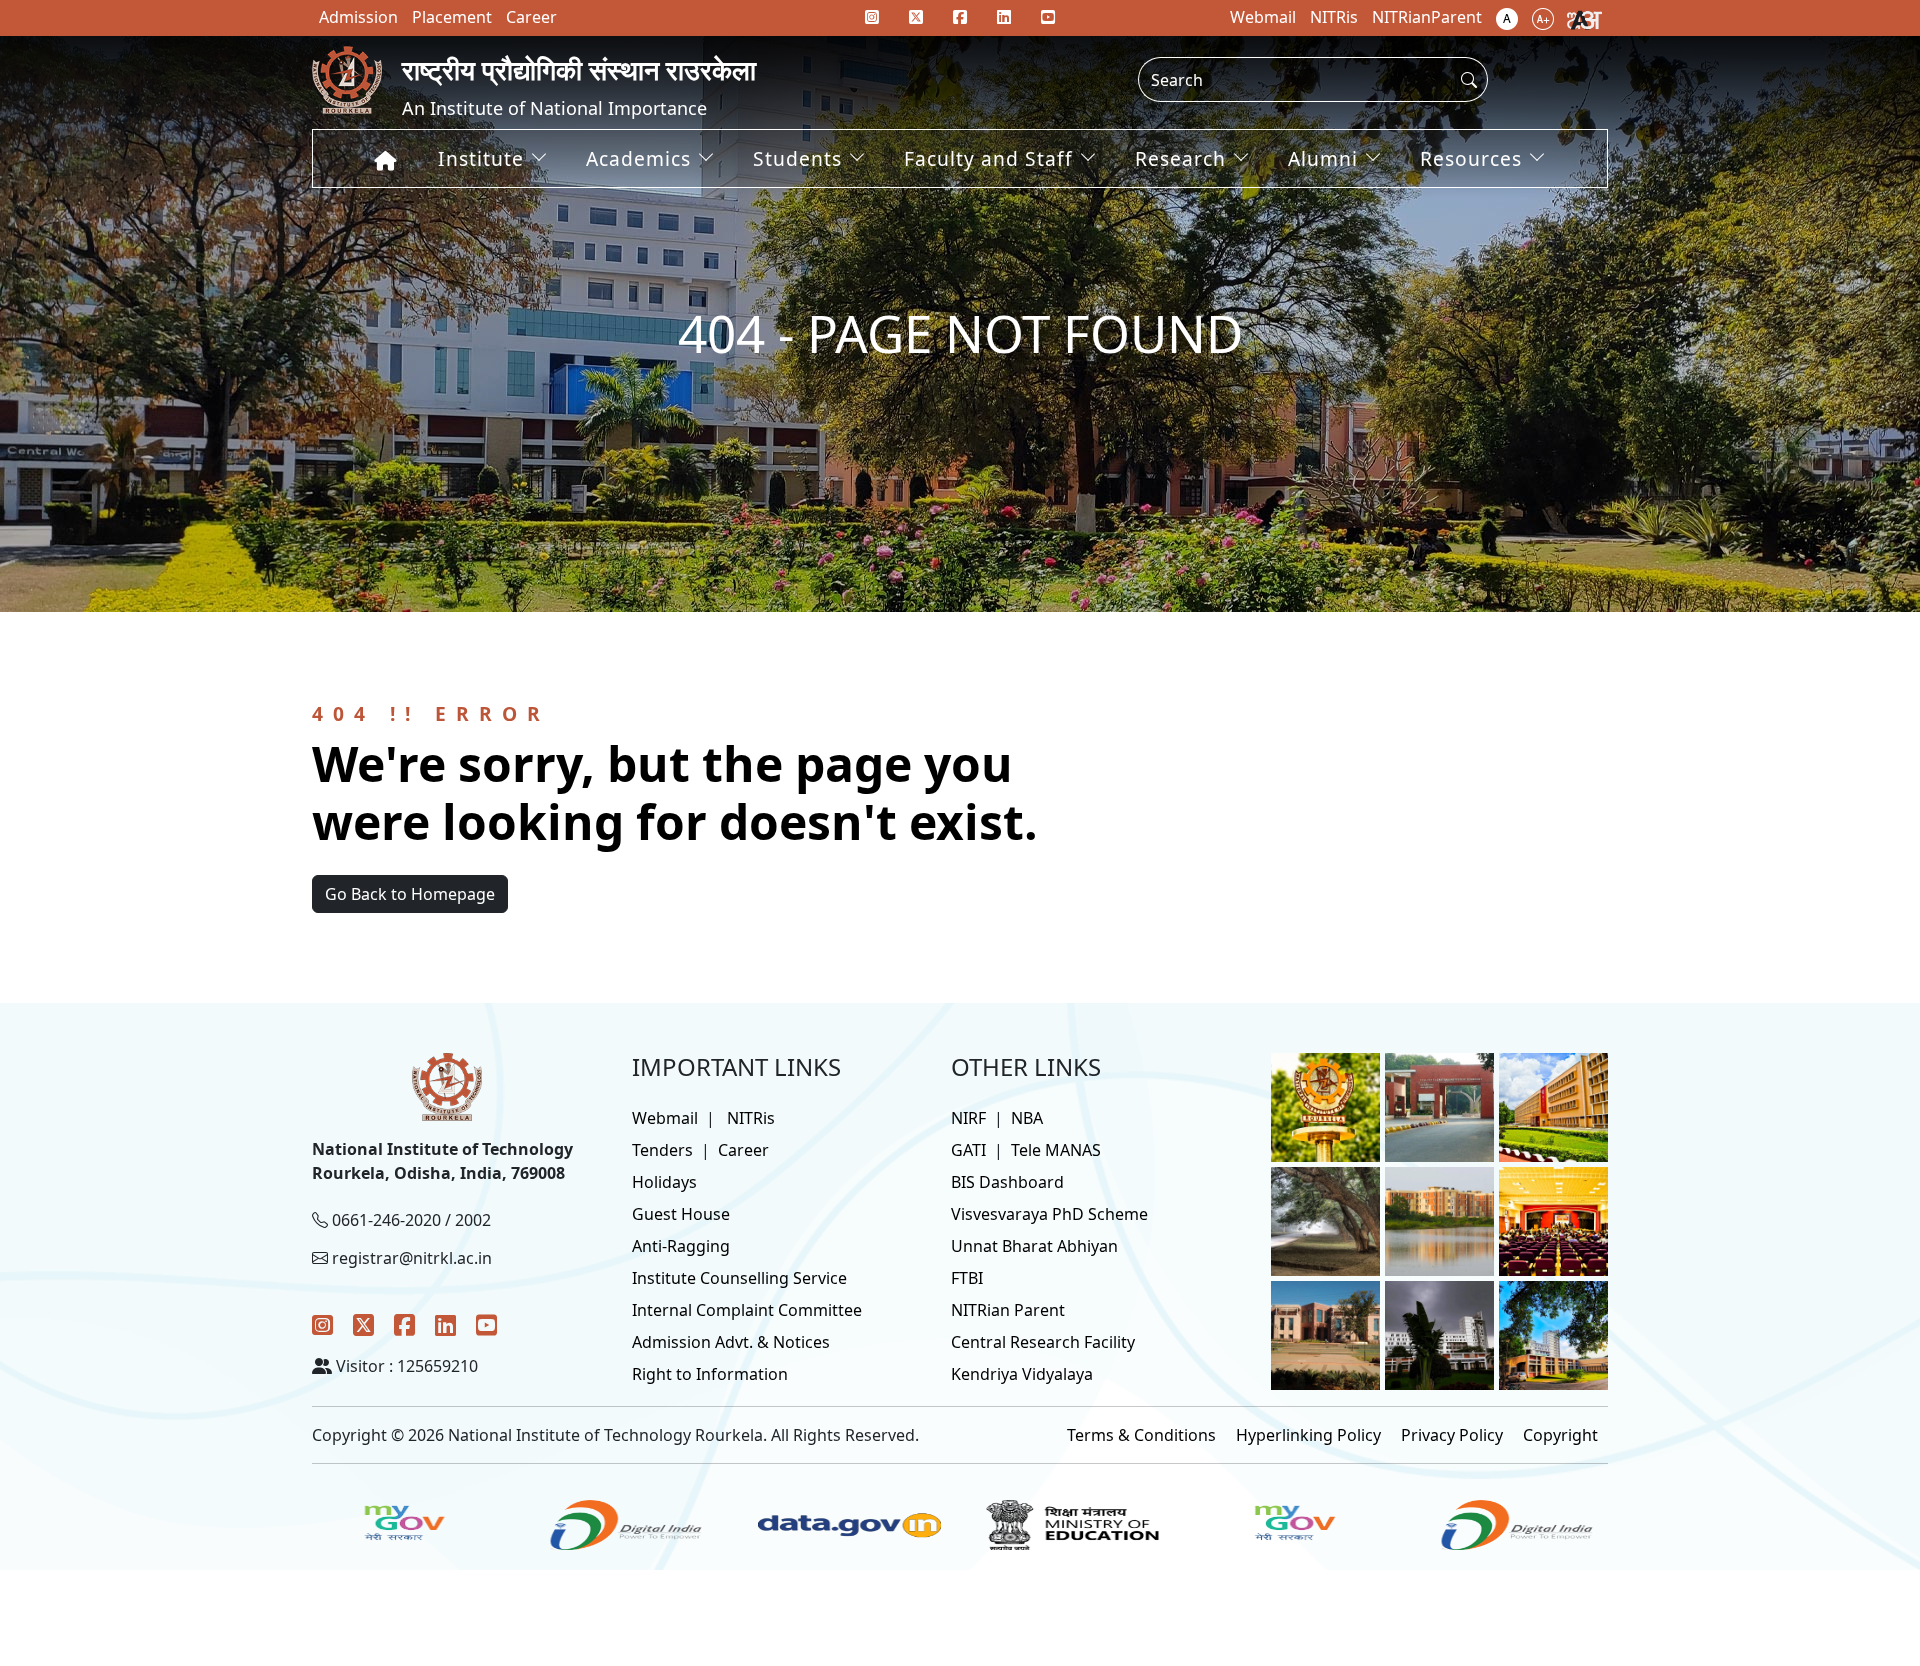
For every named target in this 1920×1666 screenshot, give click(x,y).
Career (743, 1150)
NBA (1027, 1118)
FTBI (967, 1278)
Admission (358, 17)
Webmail (665, 1118)
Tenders (662, 1150)
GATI (968, 1150)
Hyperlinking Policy (1308, 1435)
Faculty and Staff (988, 158)
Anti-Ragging (681, 1246)
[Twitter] (363, 1324)
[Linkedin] (1004, 17)
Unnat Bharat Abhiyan (1034, 1246)
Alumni (1323, 158)
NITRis (751, 1118)
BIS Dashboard (1007, 1182)
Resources (1471, 158)
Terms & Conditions (1141, 1435)
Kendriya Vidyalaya (1022, 1374)
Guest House (681, 1214)
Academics (638, 158)
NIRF (968, 1118)
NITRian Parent (1008, 1310)
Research (1180, 158)
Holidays (664, 1182)
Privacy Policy (1452, 1435)
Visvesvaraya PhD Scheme (1049, 1214)
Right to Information (710, 1374)
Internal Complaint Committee (747, 1310)
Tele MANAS (1056, 1150)
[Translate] (1584, 18)
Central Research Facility (1043, 1342)
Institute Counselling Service (739, 1278)
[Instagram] (322, 1324)
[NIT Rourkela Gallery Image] (1325, 1106)
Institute (481, 158)
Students (797, 158)
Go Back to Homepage (410, 894)
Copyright (1560, 1435)
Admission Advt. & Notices (731, 1342)
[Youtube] (1048, 17)
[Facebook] (404, 1324)
